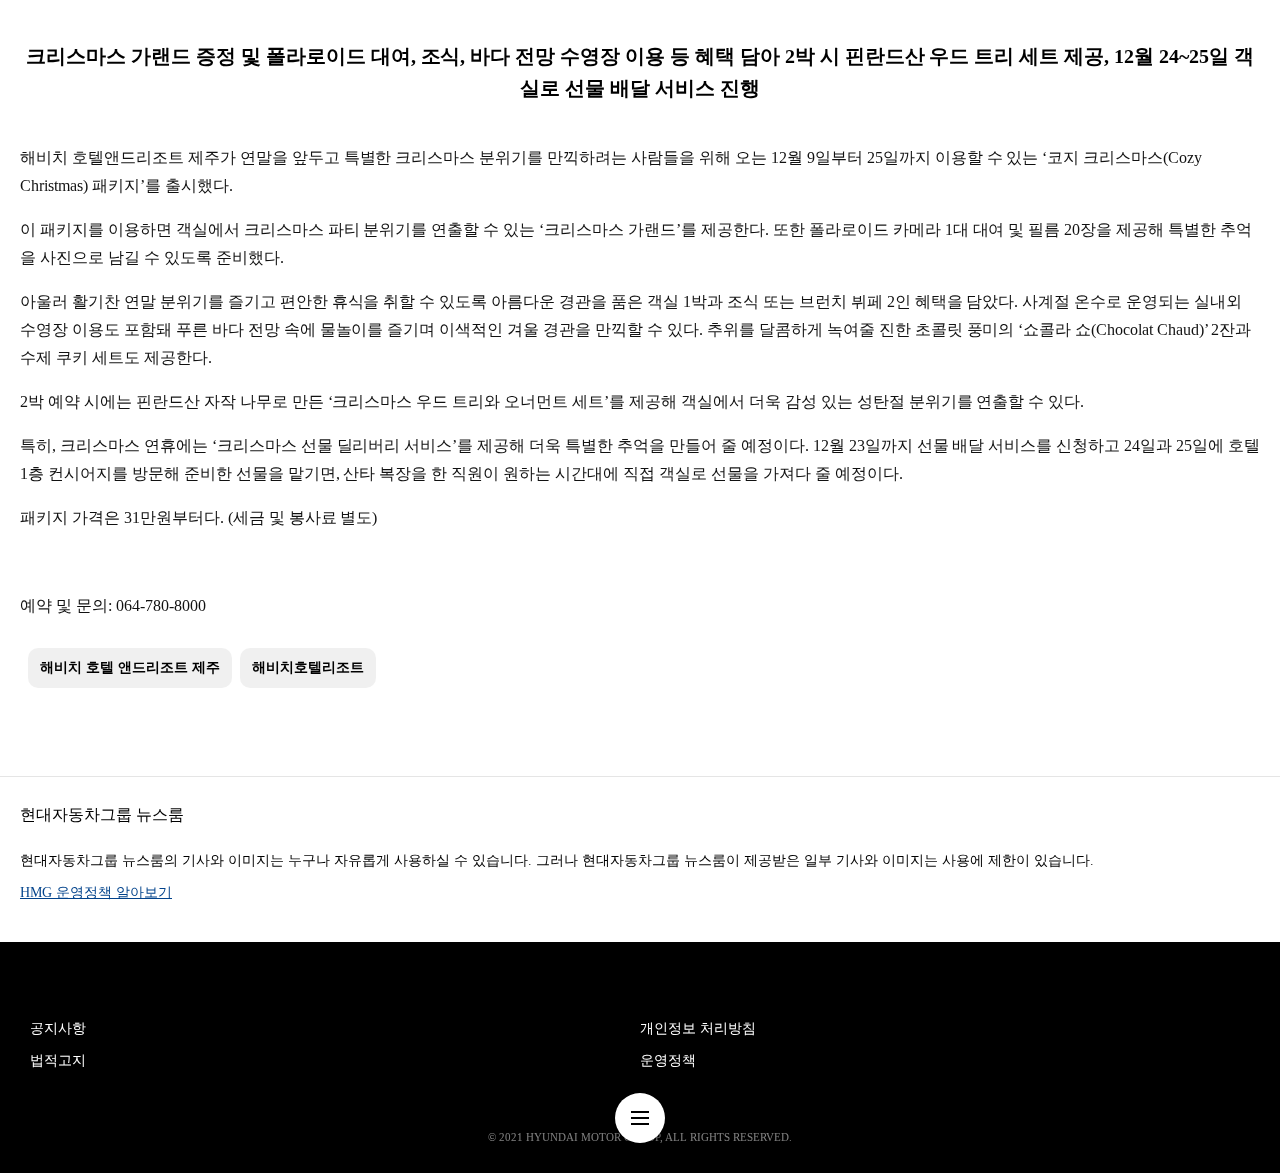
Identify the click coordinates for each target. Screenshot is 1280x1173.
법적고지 (58, 1060)
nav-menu (640, 1118)
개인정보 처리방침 (698, 1028)
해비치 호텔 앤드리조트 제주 (130, 667)
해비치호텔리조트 (308, 667)
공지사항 (58, 1028)
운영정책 (668, 1060)
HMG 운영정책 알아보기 (96, 892)
